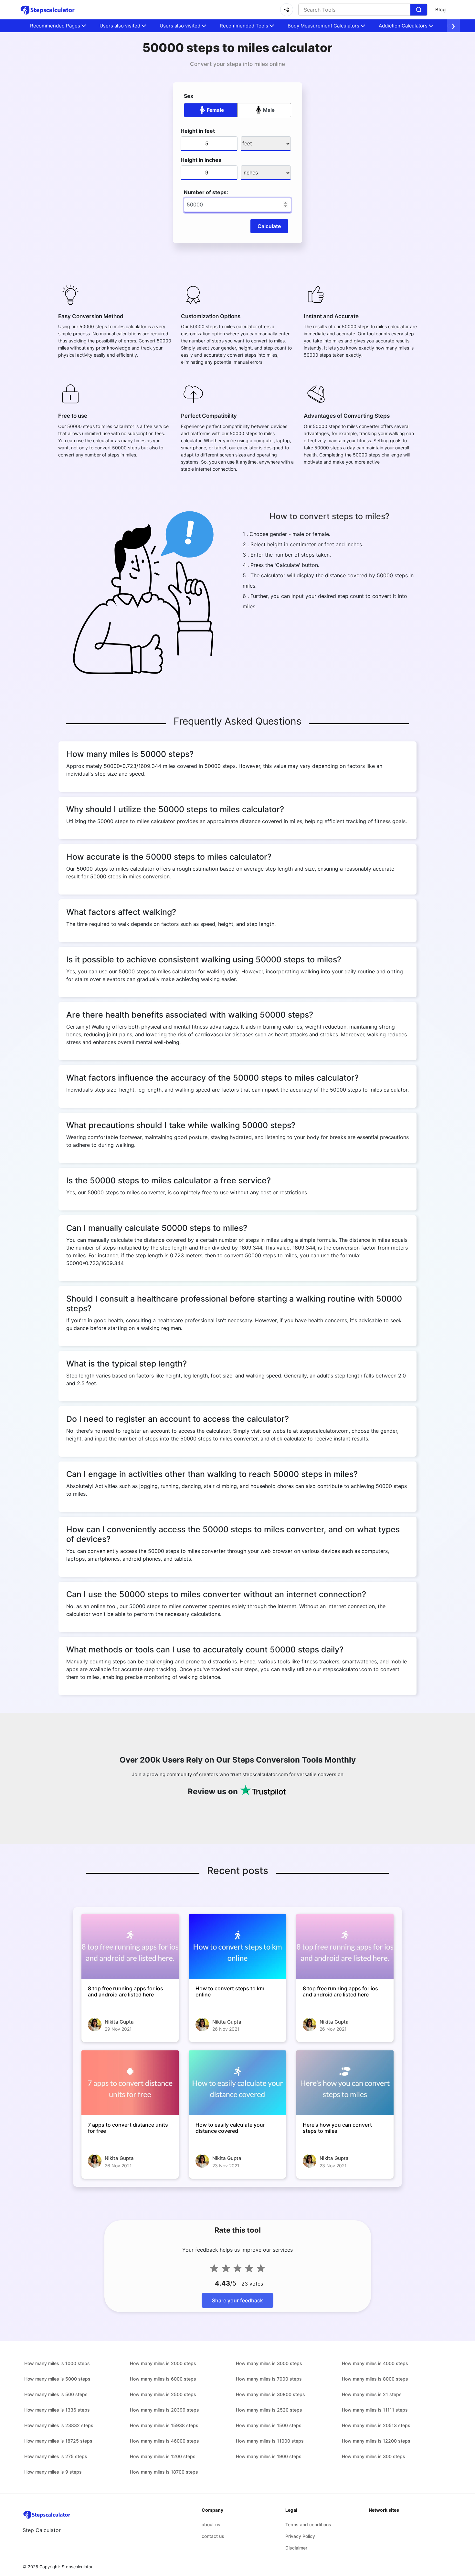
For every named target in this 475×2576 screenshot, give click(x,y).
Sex (189, 96)
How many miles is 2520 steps (269, 2410)
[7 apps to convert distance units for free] (130, 2083)
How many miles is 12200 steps (376, 2441)
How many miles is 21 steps (372, 2394)
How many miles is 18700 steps (164, 2472)
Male (269, 110)
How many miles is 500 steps (56, 2394)
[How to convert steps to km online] (238, 1946)
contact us (213, 2536)
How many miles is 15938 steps (164, 2425)
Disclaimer (296, 2548)
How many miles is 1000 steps (57, 2363)
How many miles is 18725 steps (58, 2441)
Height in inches (201, 160)
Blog (440, 10)
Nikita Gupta (119, 2022)
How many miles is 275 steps (56, 2456)
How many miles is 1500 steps (269, 2425)
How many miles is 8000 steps (375, 2379)
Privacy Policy (300, 2536)
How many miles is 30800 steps (270, 2394)
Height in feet (198, 131)
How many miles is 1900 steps (269, 2456)
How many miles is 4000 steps (375, 2363)
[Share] (287, 10)
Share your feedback (238, 2300)
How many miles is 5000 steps (57, 2379)
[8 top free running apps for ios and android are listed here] (130, 1946)
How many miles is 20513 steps (376, 2425)
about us (211, 2524)
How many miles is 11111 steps (375, 2410)
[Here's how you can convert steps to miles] (345, 2083)
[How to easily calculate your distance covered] (238, 2083)
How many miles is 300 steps (374, 2456)
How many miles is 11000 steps (270, 2441)
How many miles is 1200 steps (163, 2456)
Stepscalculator (77, 2567)
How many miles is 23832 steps (59, 2425)
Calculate (269, 226)
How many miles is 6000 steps (163, 2379)
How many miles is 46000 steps (164, 2441)
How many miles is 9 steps (53, 2472)
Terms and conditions (308, 2524)
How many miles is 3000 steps (269, 2363)
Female (215, 110)
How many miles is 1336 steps (57, 2410)
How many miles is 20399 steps (164, 2410)
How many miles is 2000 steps (163, 2363)
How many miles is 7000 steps (269, 2379)
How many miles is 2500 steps (163, 2394)
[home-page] (48, 10)
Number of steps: (206, 192)
